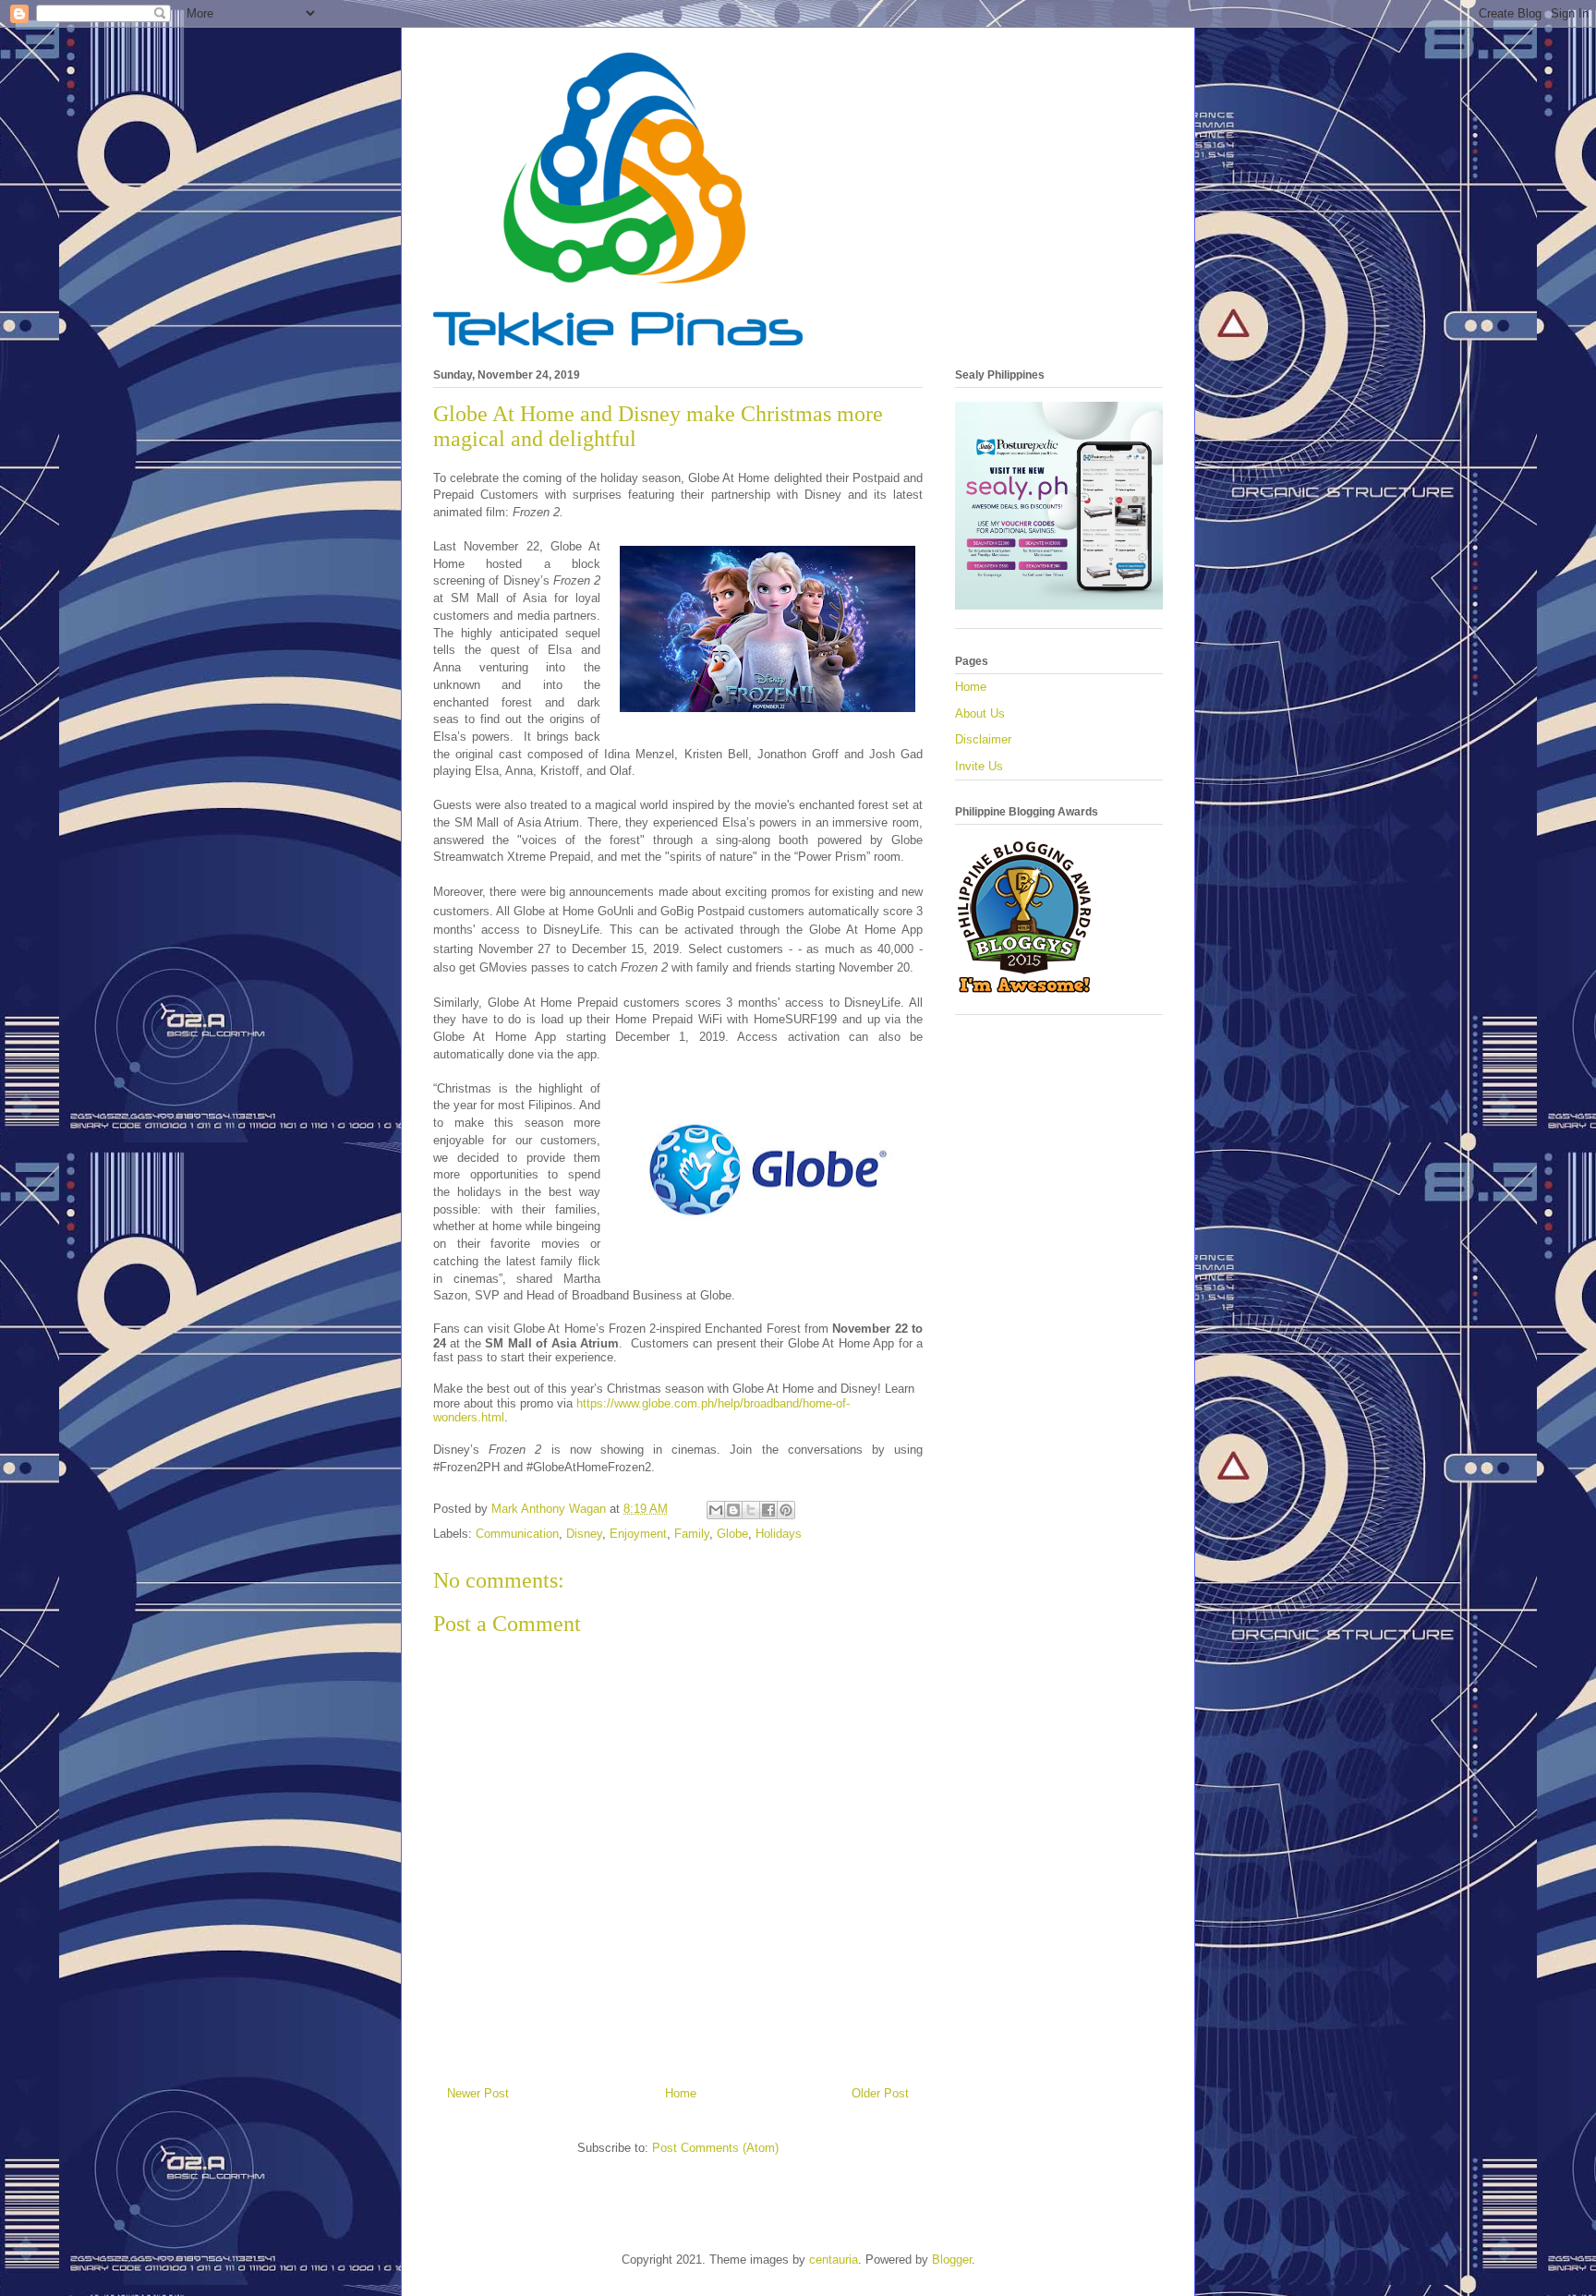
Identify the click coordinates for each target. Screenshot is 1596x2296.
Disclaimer (983, 739)
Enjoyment (638, 1534)
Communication (517, 1534)
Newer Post (478, 2093)
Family (692, 1534)
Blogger (952, 2260)
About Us (980, 713)
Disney (584, 1534)
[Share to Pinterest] (786, 1510)
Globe (732, 1534)
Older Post (880, 2093)
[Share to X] (751, 1510)
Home (681, 2093)
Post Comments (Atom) (715, 2148)
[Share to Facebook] (768, 1510)
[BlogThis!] (733, 1510)
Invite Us (979, 766)
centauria (834, 2260)
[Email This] (716, 1510)
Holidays (779, 1534)
